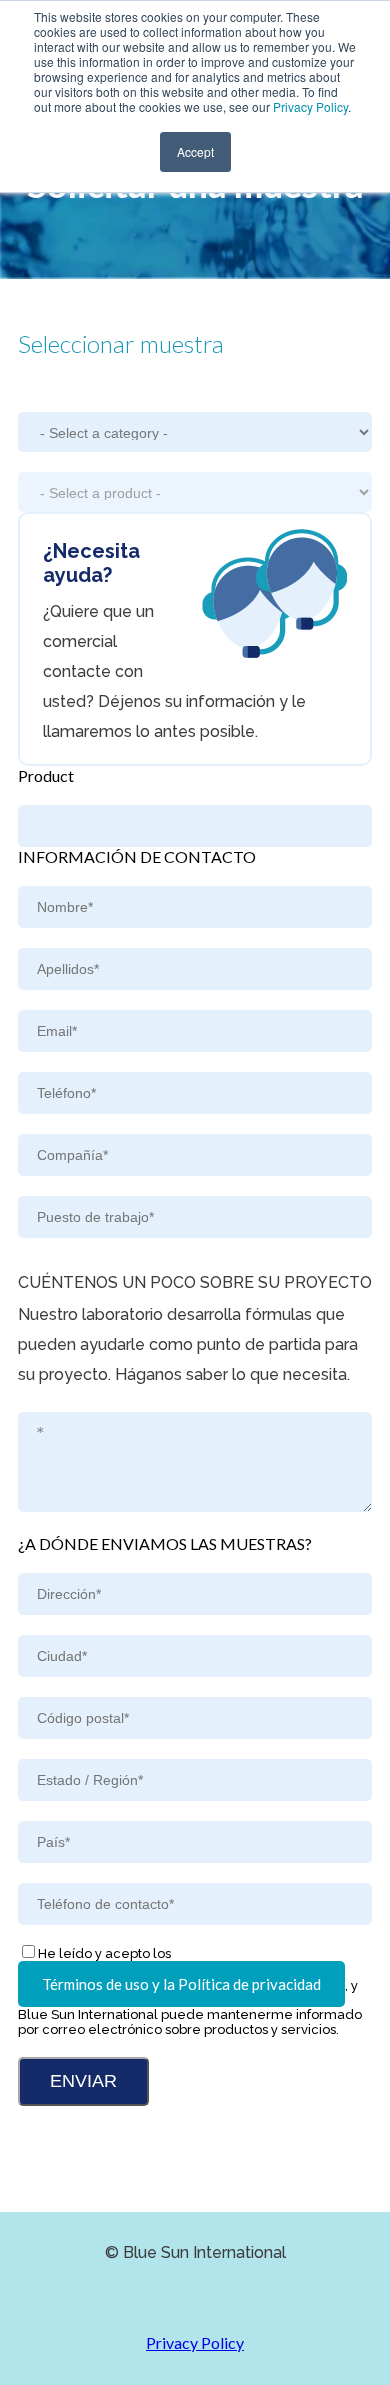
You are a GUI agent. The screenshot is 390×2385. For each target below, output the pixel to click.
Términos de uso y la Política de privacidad (181, 1984)
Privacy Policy (310, 106)
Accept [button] (195, 151)
